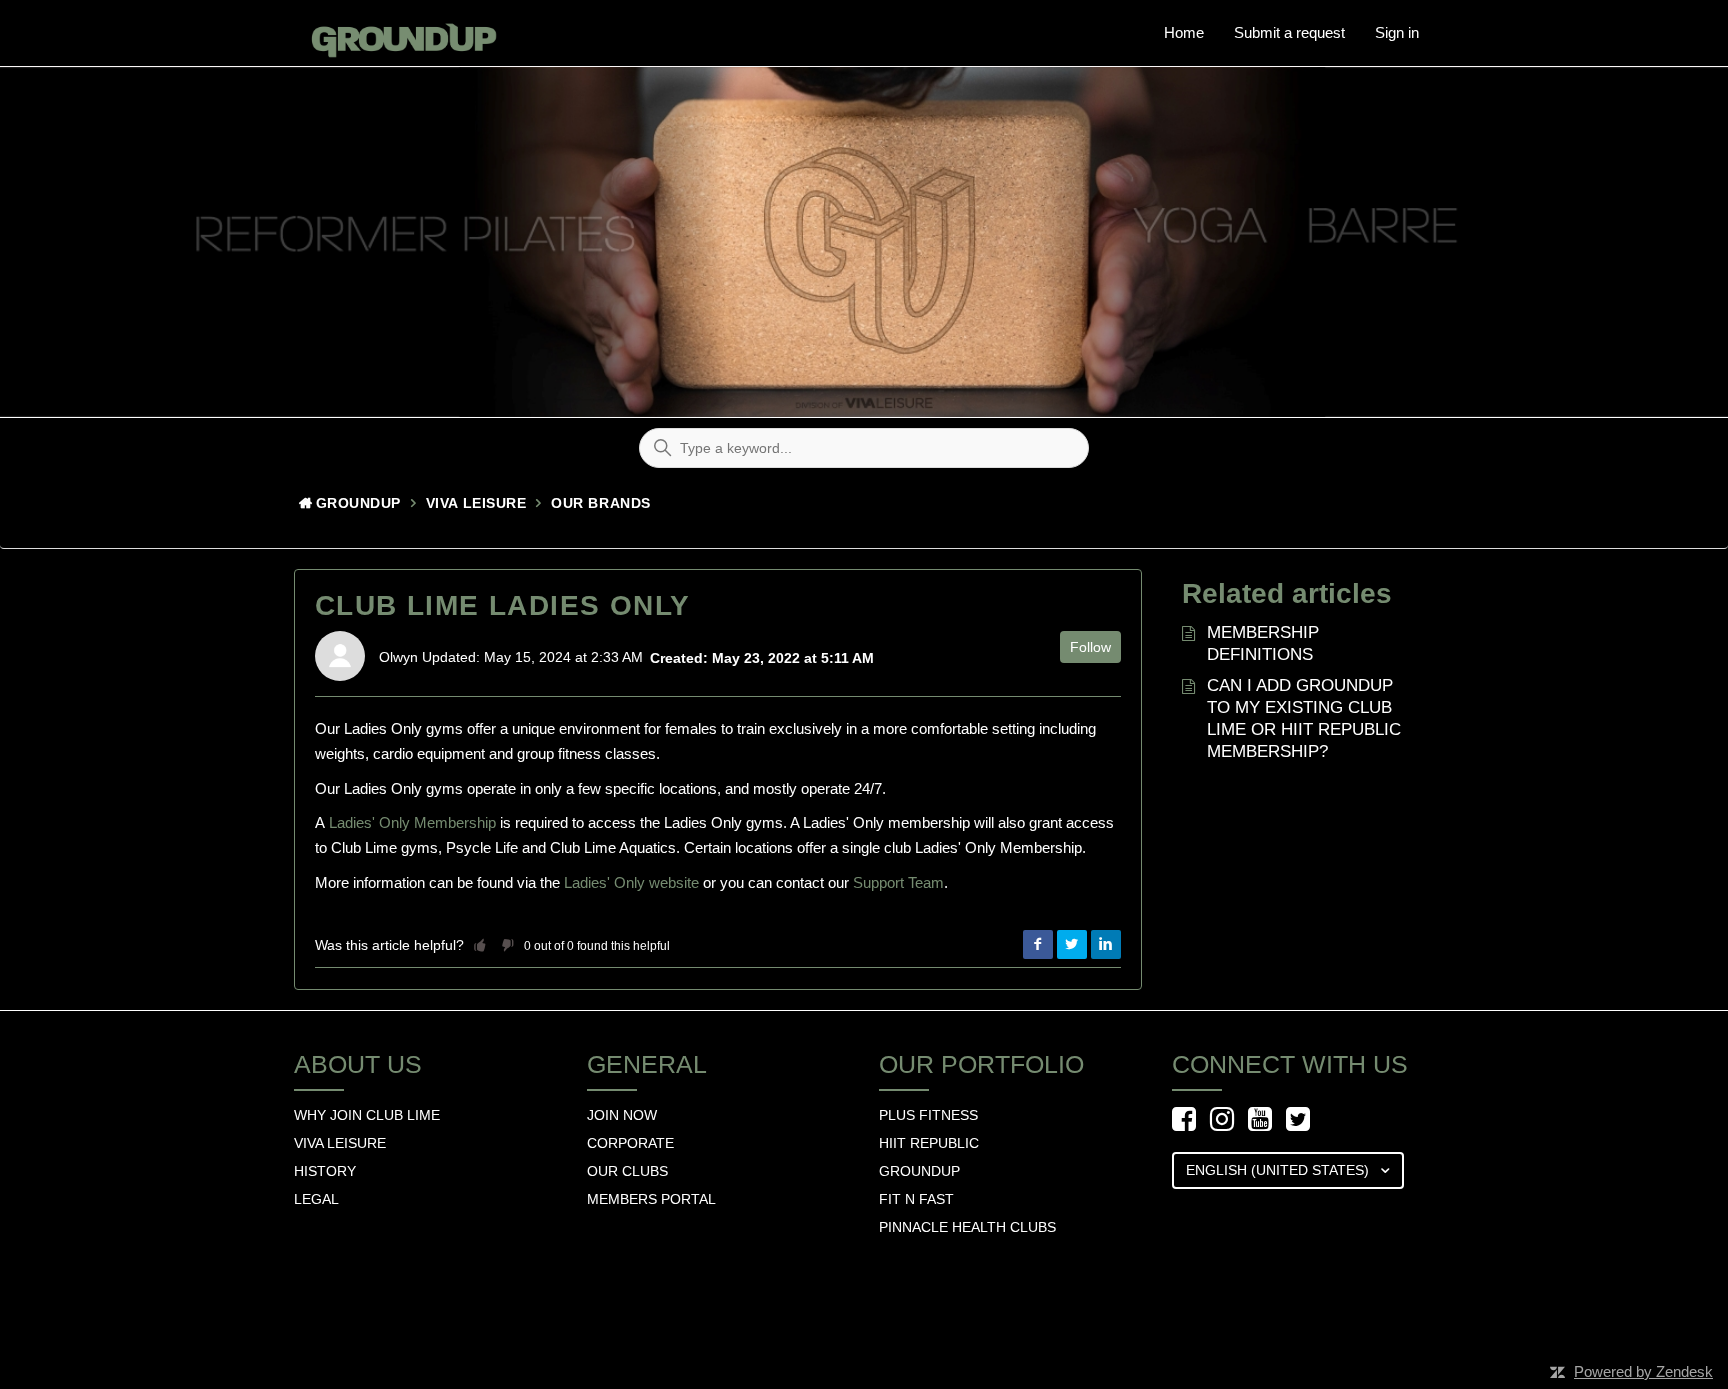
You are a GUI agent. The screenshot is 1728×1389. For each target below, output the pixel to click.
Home (1184, 32)
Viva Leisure (476, 503)
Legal (316, 1199)
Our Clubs (627, 1171)
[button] (480, 945)
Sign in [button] (1397, 32)
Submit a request (1289, 32)
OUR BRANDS (601, 503)
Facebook (1038, 945)
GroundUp (358, 503)
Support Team (898, 882)
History (325, 1171)
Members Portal (651, 1199)
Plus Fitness (928, 1115)
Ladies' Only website (631, 882)
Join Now (622, 1115)
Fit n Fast (916, 1199)
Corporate (630, 1143)
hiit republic (929, 1143)
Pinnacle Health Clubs (967, 1227)
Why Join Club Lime (367, 1115)
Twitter (1072, 945)
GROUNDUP (919, 1171)
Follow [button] (1090, 647)
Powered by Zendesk (1643, 1371)
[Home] (398, 33)
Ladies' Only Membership (412, 822)
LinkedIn (1106, 945)
